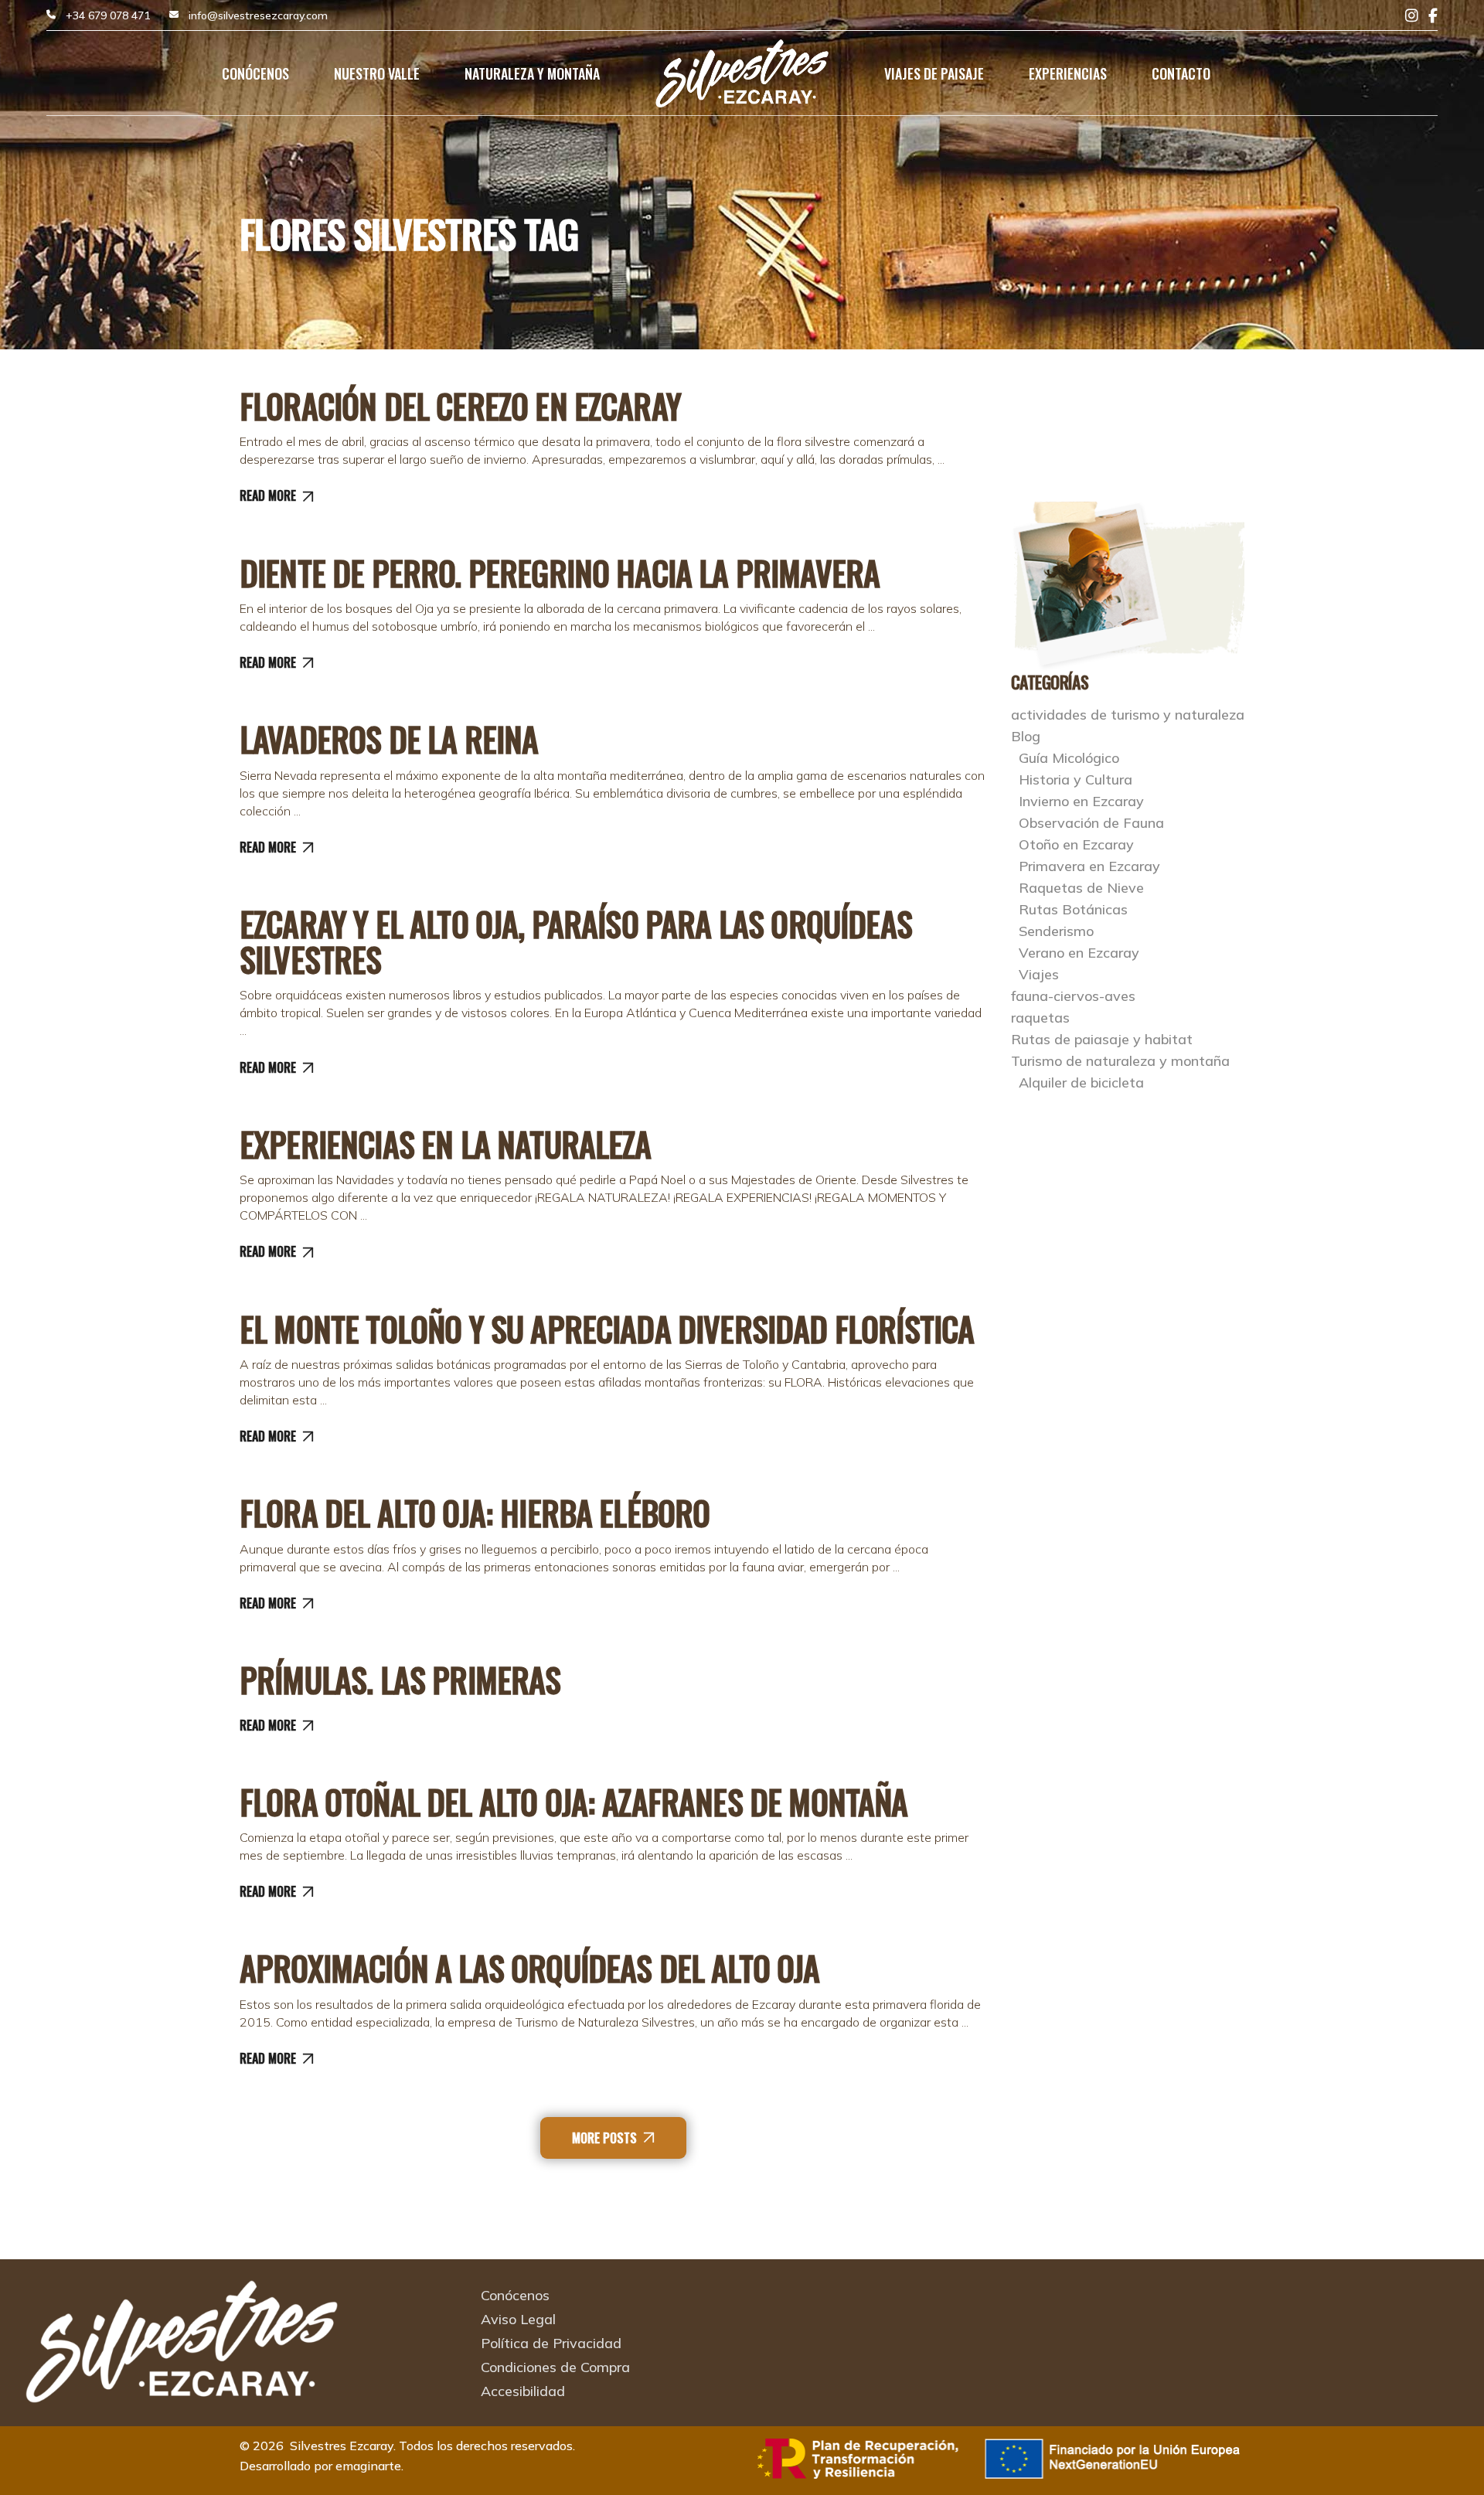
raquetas (1040, 1018)
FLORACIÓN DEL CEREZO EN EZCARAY (460, 406)
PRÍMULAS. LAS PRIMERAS (400, 1680)
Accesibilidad (523, 2391)
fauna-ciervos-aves (1073, 996)
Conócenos (515, 2295)
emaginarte (368, 2466)
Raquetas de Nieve (1081, 888)
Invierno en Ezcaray (1081, 801)
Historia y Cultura (1076, 779)
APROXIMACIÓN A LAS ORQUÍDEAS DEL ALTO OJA (530, 1968)
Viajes (1039, 974)
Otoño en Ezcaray (1076, 844)
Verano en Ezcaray (1079, 953)
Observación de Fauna (1091, 823)
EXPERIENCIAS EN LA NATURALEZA (446, 1144)
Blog (1026, 736)
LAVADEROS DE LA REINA (389, 739)
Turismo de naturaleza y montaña (1120, 1061)
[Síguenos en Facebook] (1433, 16)
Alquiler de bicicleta (1081, 1082)
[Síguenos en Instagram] (1412, 16)
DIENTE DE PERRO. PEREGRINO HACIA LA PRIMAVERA (560, 573)
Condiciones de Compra (555, 2367)
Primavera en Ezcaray (1089, 866)
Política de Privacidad (551, 2343)
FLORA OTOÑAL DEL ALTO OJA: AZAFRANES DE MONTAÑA (574, 1802)
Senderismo (1056, 931)
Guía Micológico (1069, 758)
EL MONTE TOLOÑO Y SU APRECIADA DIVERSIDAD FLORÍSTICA (607, 1329)
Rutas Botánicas (1073, 909)
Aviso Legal (518, 2319)
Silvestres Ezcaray (342, 2446)
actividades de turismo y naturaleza (1128, 715)
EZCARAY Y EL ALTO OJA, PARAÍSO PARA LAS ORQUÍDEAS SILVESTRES (576, 941)
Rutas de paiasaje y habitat (1102, 1039)
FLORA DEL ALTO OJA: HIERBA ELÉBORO (475, 1513)
